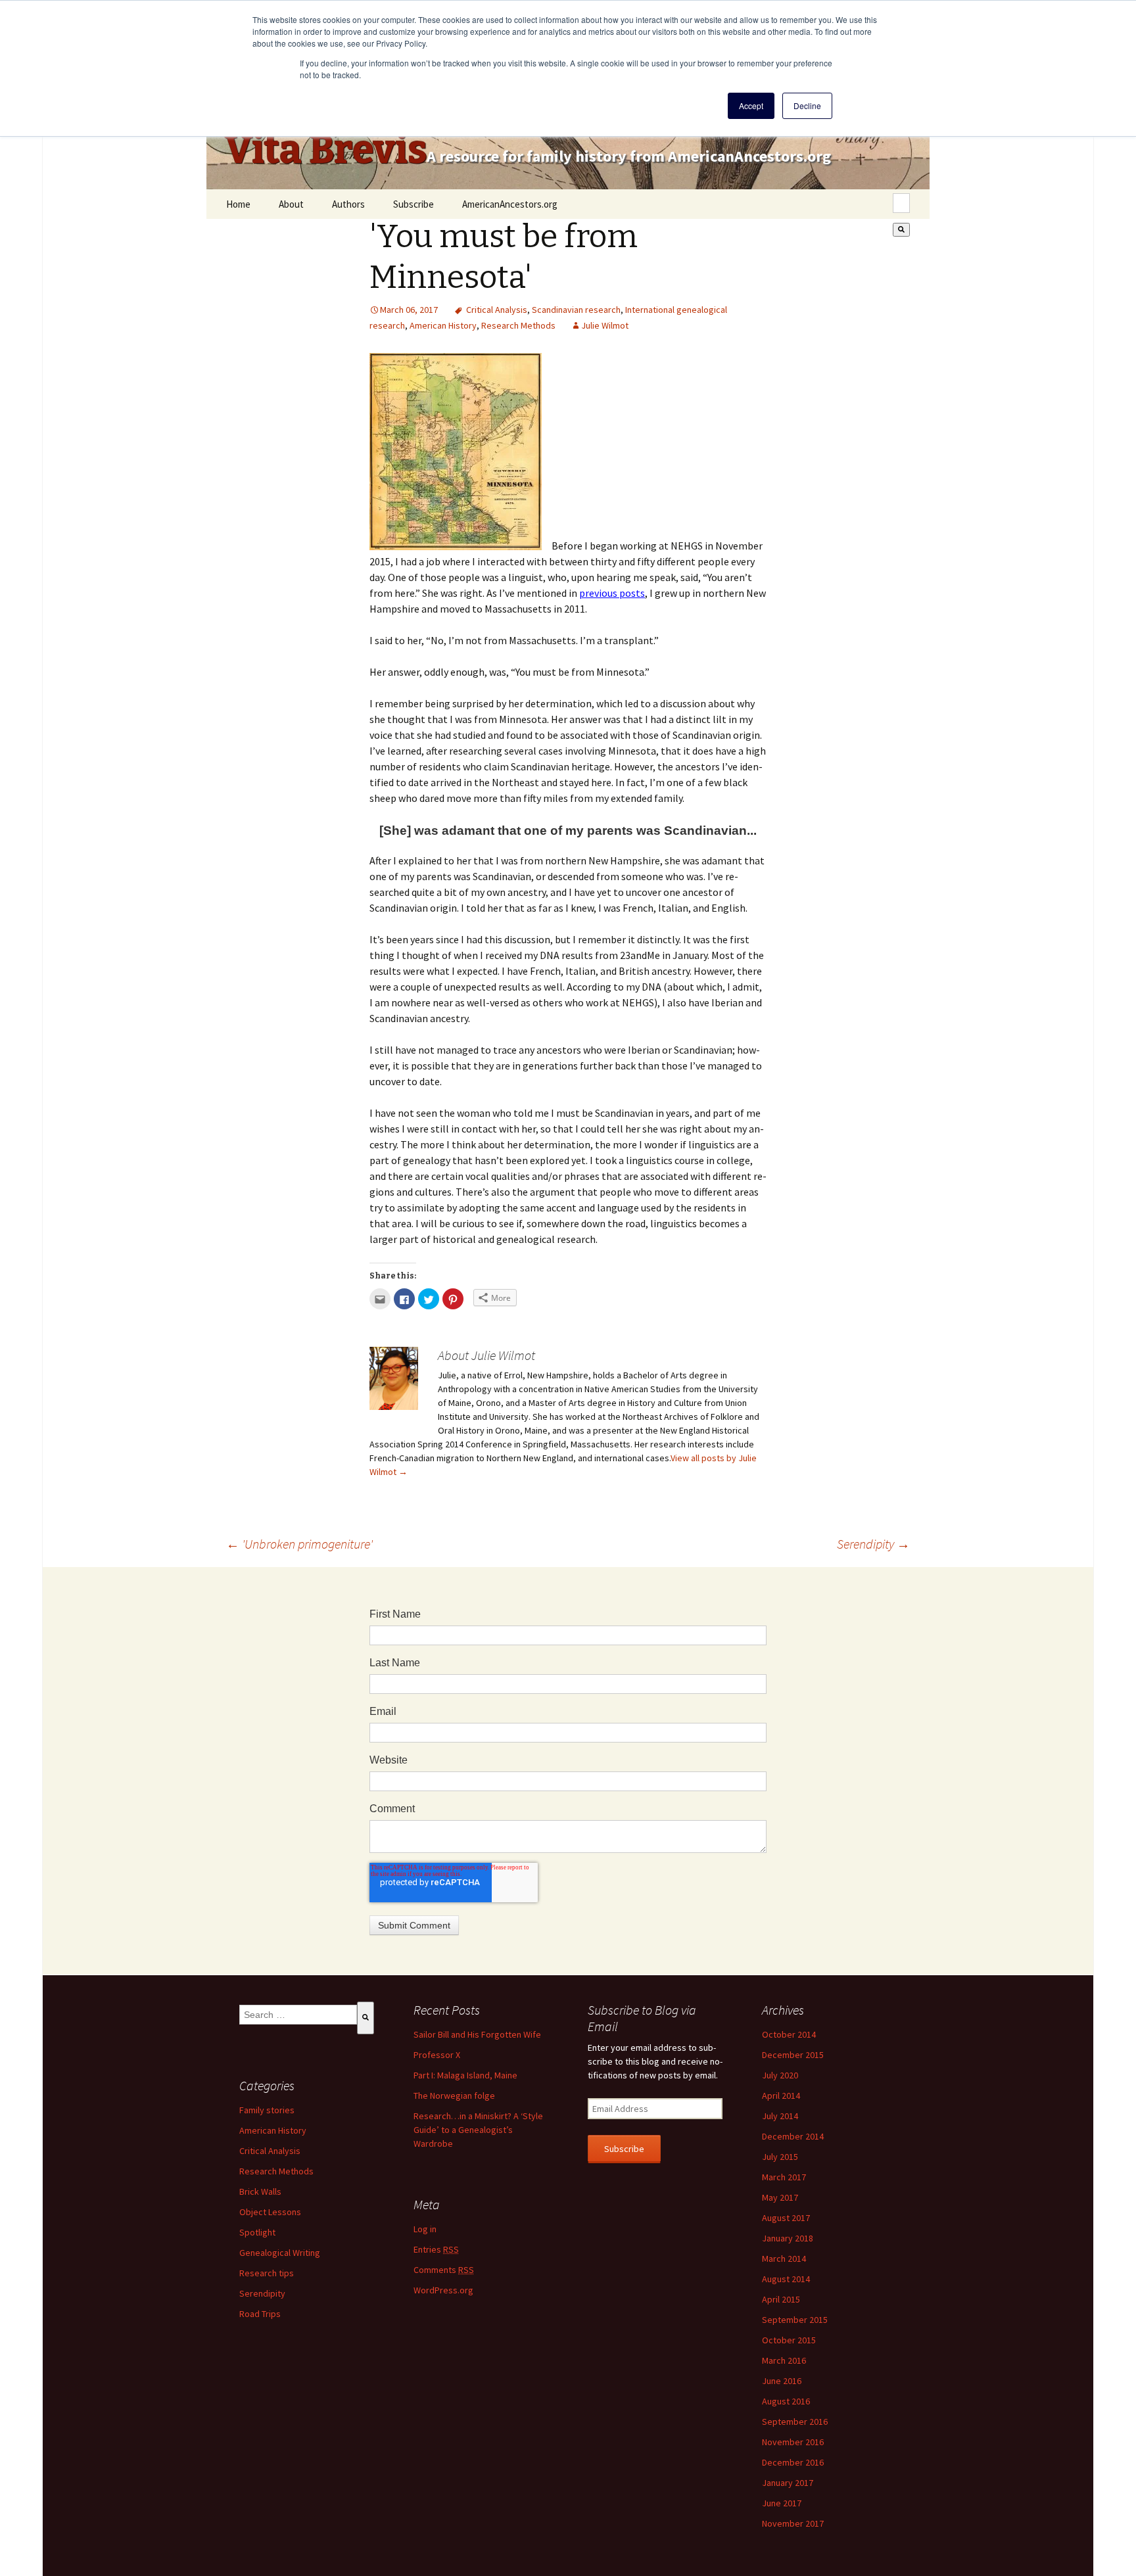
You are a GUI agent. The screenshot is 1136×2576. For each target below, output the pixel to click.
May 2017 (780, 2197)
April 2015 (781, 2299)
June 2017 (782, 2503)
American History (443, 325)
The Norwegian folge (454, 2096)
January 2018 (788, 2238)
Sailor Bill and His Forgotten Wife (477, 2034)
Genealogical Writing (280, 2253)
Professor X (437, 2055)
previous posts (612, 593)
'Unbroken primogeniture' (299, 1544)
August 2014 (786, 2279)
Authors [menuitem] (348, 204)
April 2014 (781, 2096)
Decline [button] (807, 105)
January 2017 (788, 2483)
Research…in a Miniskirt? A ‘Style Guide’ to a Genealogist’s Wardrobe (478, 2130)
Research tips (267, 2273)
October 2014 (789, 2034)
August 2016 (786, 2401)
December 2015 (793, 2055)
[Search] (901, 230)
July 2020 (780, 2075)
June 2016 (782, 2381)
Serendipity (873, 1544)
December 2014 (793, 2136)
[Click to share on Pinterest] (453, 1299)
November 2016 (793, 2442)
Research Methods (518, 325)
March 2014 (784, 2259)
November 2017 (793, 2523)
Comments (444, 2270)
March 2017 (784, 2177)
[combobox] (901, 203)
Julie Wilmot (605, 325)
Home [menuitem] (238, 204)
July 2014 (780, 2116)
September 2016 (795, 2422)
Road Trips (260, 2314)
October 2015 (789, 2340)
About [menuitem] (291, 204)
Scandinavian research (576, 310)
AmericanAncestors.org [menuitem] (510, 204)
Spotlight (257, 2232)
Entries (436, 2249)
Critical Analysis (497, 310)
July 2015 (780, 2157)
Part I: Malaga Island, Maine (465, 2075)
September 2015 (795, 2320)
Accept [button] (751, 105)
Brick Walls (260, 2191)
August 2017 (786, 2218)
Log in (425, 2229)
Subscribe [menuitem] (414, 204)
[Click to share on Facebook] (404, 1299)
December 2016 (793, 2462)
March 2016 (784, 2360)
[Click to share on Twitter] (429, 1299)
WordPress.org (443, 2290)
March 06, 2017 (409, 310)
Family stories (267, 2110)
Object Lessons (270, 2212)
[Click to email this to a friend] (380, 1299)
